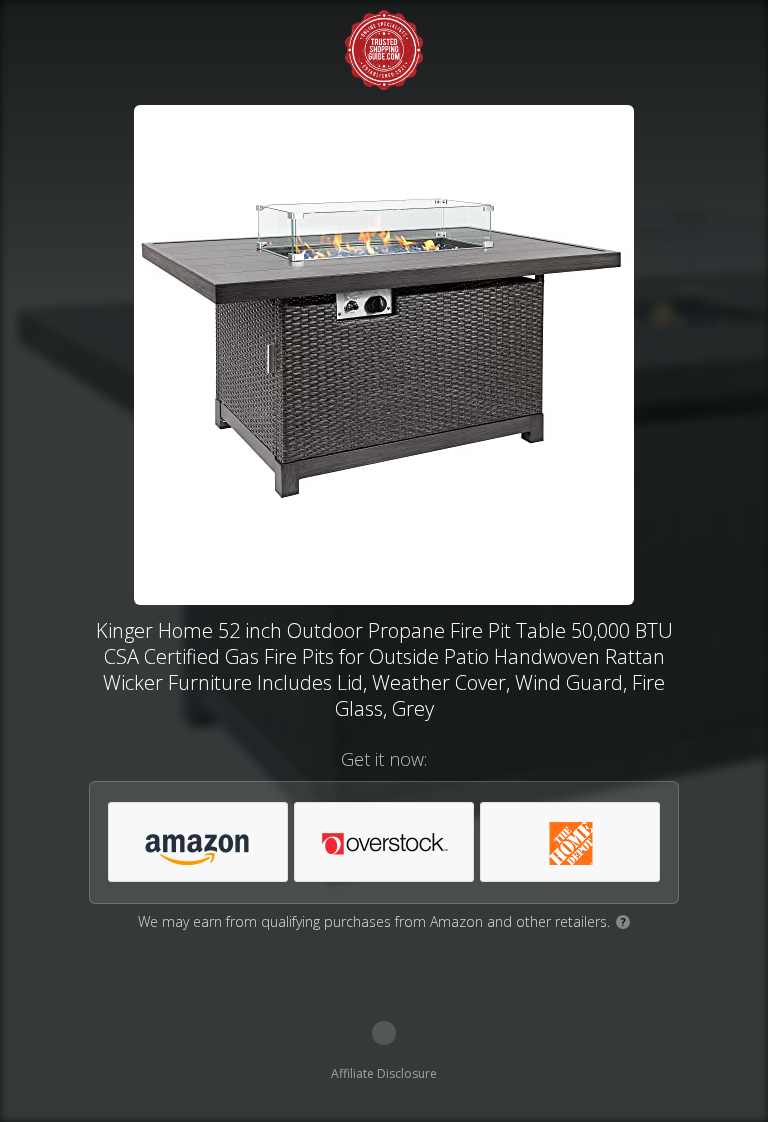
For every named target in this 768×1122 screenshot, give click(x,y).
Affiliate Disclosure (384, 1073)
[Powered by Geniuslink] (384, 1033)
